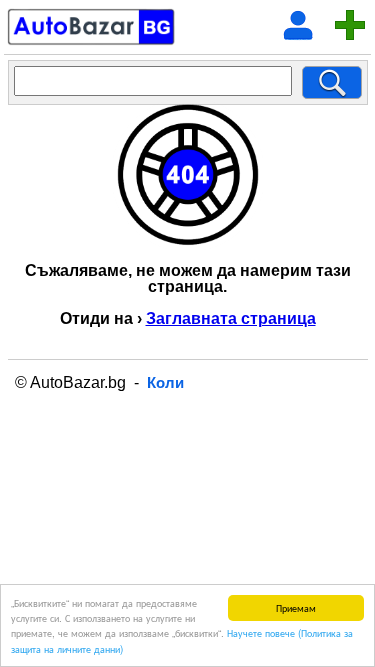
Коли (165, 382)
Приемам (296, 607)
